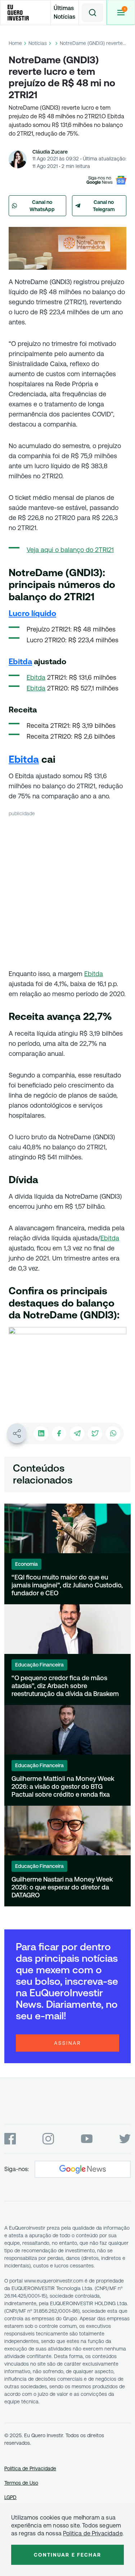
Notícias (38, 43)
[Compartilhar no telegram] (77, 1433)
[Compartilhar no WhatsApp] (113, 1433)
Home (15, 43)
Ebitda (36, 677)
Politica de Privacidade (93, 2533)
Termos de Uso (21, 2483)
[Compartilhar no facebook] (59, 1433)
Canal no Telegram (104, 206)
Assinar (68, 2043)
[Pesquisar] (93, 13)
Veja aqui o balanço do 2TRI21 (70, 550)
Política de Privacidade (30, 2468)
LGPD (10, 2497)
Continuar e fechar (68, 2555)
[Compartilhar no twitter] (95, 1433)
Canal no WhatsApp (42, 206)
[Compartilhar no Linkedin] (41, 1433)
